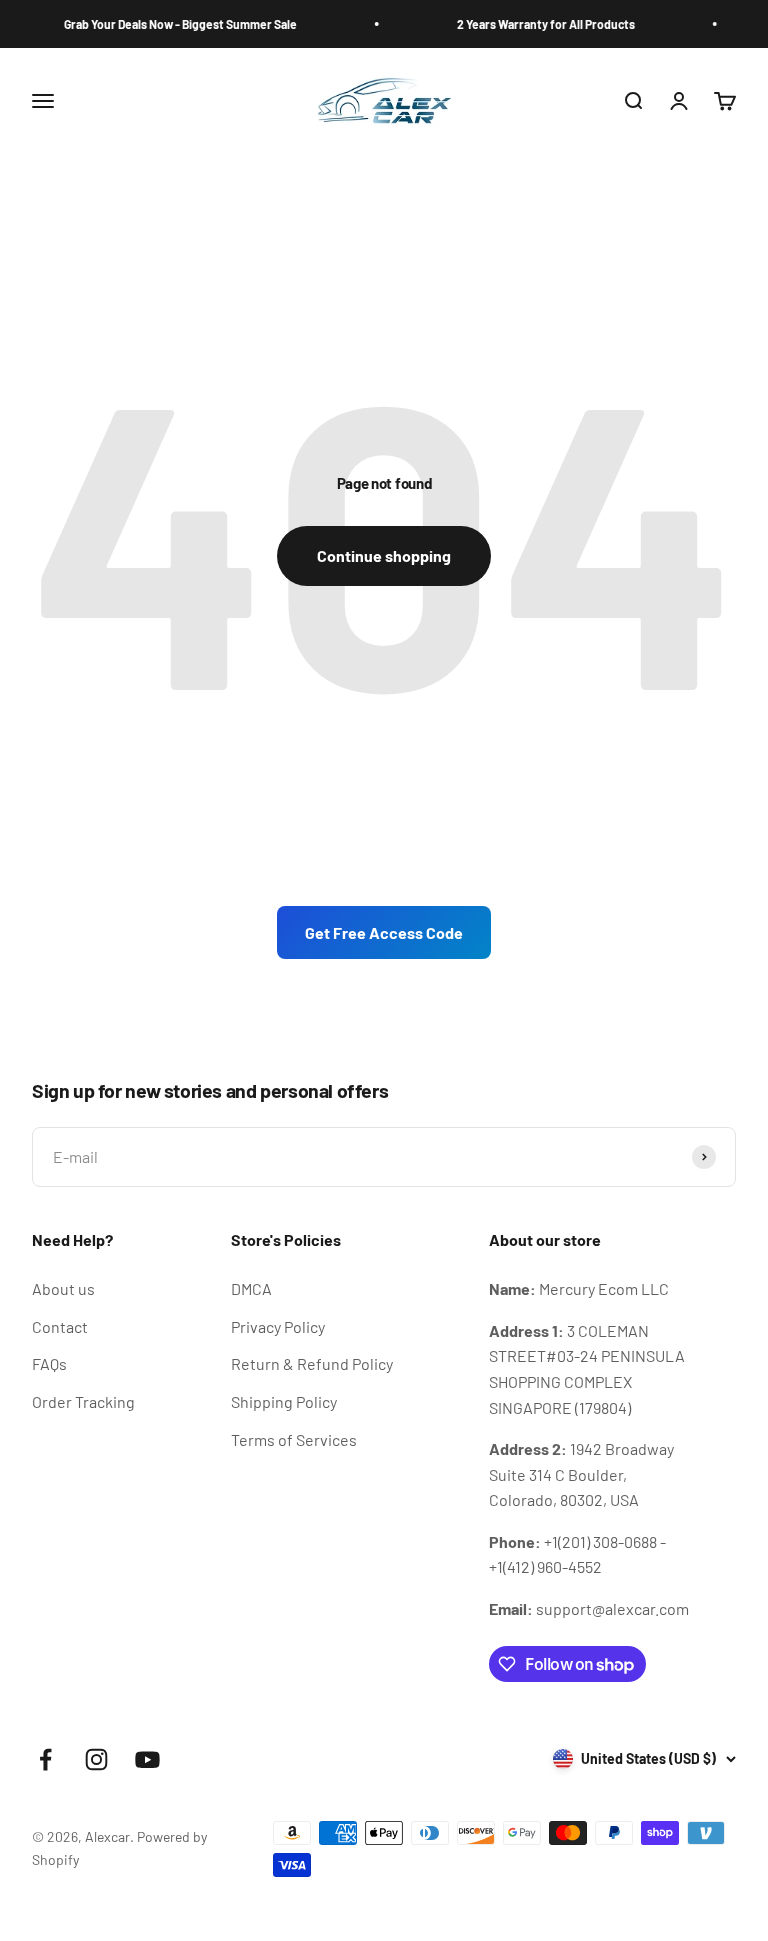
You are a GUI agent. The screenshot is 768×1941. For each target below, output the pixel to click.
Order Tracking (83, 1401)
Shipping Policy (284, 1401)
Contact (60, 1326)
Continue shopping (384, 555)
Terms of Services (294, 1439)
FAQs (49, 1363)
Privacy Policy (278, 1326)
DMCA (251, 1288)
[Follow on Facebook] (45, 1759)
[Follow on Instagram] (96, 1759)
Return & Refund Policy (312, 1363)
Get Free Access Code (384, 932)
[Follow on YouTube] (147, 1759)
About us (63, 1288)
